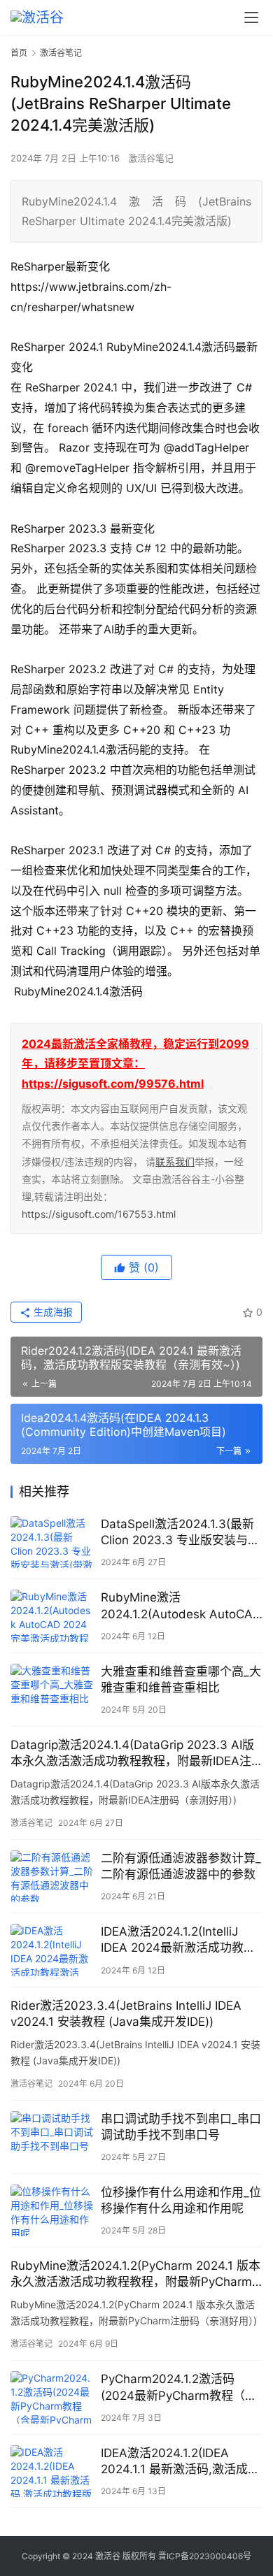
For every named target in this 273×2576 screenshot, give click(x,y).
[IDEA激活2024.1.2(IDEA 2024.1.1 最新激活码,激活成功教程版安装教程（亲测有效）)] (52, 2471)
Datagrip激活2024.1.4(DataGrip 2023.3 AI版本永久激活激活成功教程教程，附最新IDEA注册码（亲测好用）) (132, 1754)
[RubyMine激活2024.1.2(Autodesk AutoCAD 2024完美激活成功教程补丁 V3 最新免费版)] (52, 1616)
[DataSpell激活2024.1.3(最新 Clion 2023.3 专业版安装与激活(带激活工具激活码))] (52, 1542)
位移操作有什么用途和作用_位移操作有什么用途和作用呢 (181, 2200)
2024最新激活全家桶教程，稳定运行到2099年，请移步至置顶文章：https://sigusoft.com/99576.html (135, 1064)
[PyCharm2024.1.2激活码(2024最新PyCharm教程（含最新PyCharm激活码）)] (52, 2397)
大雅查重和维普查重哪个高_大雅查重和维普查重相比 (181, 1679)
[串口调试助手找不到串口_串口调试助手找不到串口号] (52, 2137)
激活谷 (108, 2556)
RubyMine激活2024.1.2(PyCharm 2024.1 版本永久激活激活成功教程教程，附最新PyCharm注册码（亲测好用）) (135, 2274)
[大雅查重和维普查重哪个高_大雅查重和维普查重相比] (52, 1690)
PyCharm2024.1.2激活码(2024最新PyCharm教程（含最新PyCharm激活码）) (179, 2388)
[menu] (251, 17)
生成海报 (52, 1312)
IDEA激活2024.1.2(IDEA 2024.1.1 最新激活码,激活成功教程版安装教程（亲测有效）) (180, 2462)
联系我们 (175, 1161)
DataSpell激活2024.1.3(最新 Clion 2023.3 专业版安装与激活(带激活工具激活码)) (180, 1533)
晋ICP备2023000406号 (205, 2556)
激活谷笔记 (151, 158)
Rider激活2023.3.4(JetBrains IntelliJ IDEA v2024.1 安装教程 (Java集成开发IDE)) (126, 2014)
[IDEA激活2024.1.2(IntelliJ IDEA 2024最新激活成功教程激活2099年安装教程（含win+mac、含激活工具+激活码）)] (52, 1950)
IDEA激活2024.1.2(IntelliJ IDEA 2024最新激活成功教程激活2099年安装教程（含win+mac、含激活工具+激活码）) (178, 1940)
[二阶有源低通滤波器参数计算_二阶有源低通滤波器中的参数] (52, 1876)
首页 (19, 53)
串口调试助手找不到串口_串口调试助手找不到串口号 (181, 2127)
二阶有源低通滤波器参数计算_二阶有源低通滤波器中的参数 (181, 1866)
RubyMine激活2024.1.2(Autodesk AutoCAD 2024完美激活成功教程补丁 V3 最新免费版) (181, 1606)
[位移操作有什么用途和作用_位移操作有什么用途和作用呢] (52, 2210)
